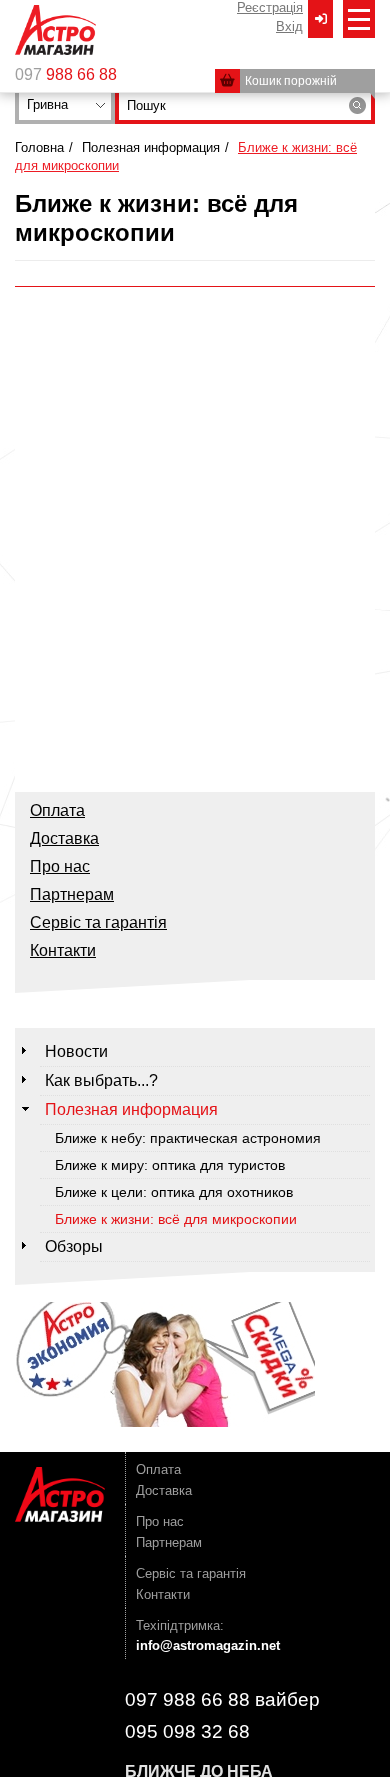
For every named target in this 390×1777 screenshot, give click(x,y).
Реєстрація (270, 7)
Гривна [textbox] (47, 104)
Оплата (57, 810)
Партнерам (72, 894)
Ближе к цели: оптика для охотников (174, 1192)
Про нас (60, 866)
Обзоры (74, 1246)
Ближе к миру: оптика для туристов (170, 1165)
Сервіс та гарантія (98, 922)
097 (66, 75)
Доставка (64, 838)
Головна (39, 147)
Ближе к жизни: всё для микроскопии (176, 1219)
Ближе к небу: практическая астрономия (188, 1138)
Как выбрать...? (101, 1080)
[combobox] (65, 105)
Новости (76, 1051)
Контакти (63, 950)
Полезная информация (151, 147)
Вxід (289, 26)
